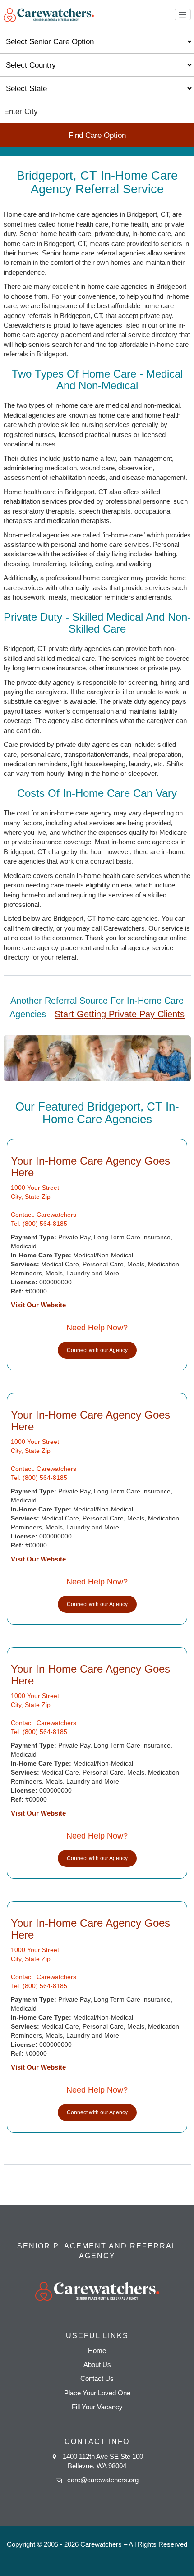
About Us (97, 2364)
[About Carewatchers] (49, 14)
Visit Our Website (38, 1305)
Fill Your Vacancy (97, 2407)
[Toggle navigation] (183, 15)
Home (97, 2351)
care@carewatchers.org (103, 2480)
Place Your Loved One (97, 2393)
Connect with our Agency (97, 1350)
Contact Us (97, 2378)
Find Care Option (97, 135)
